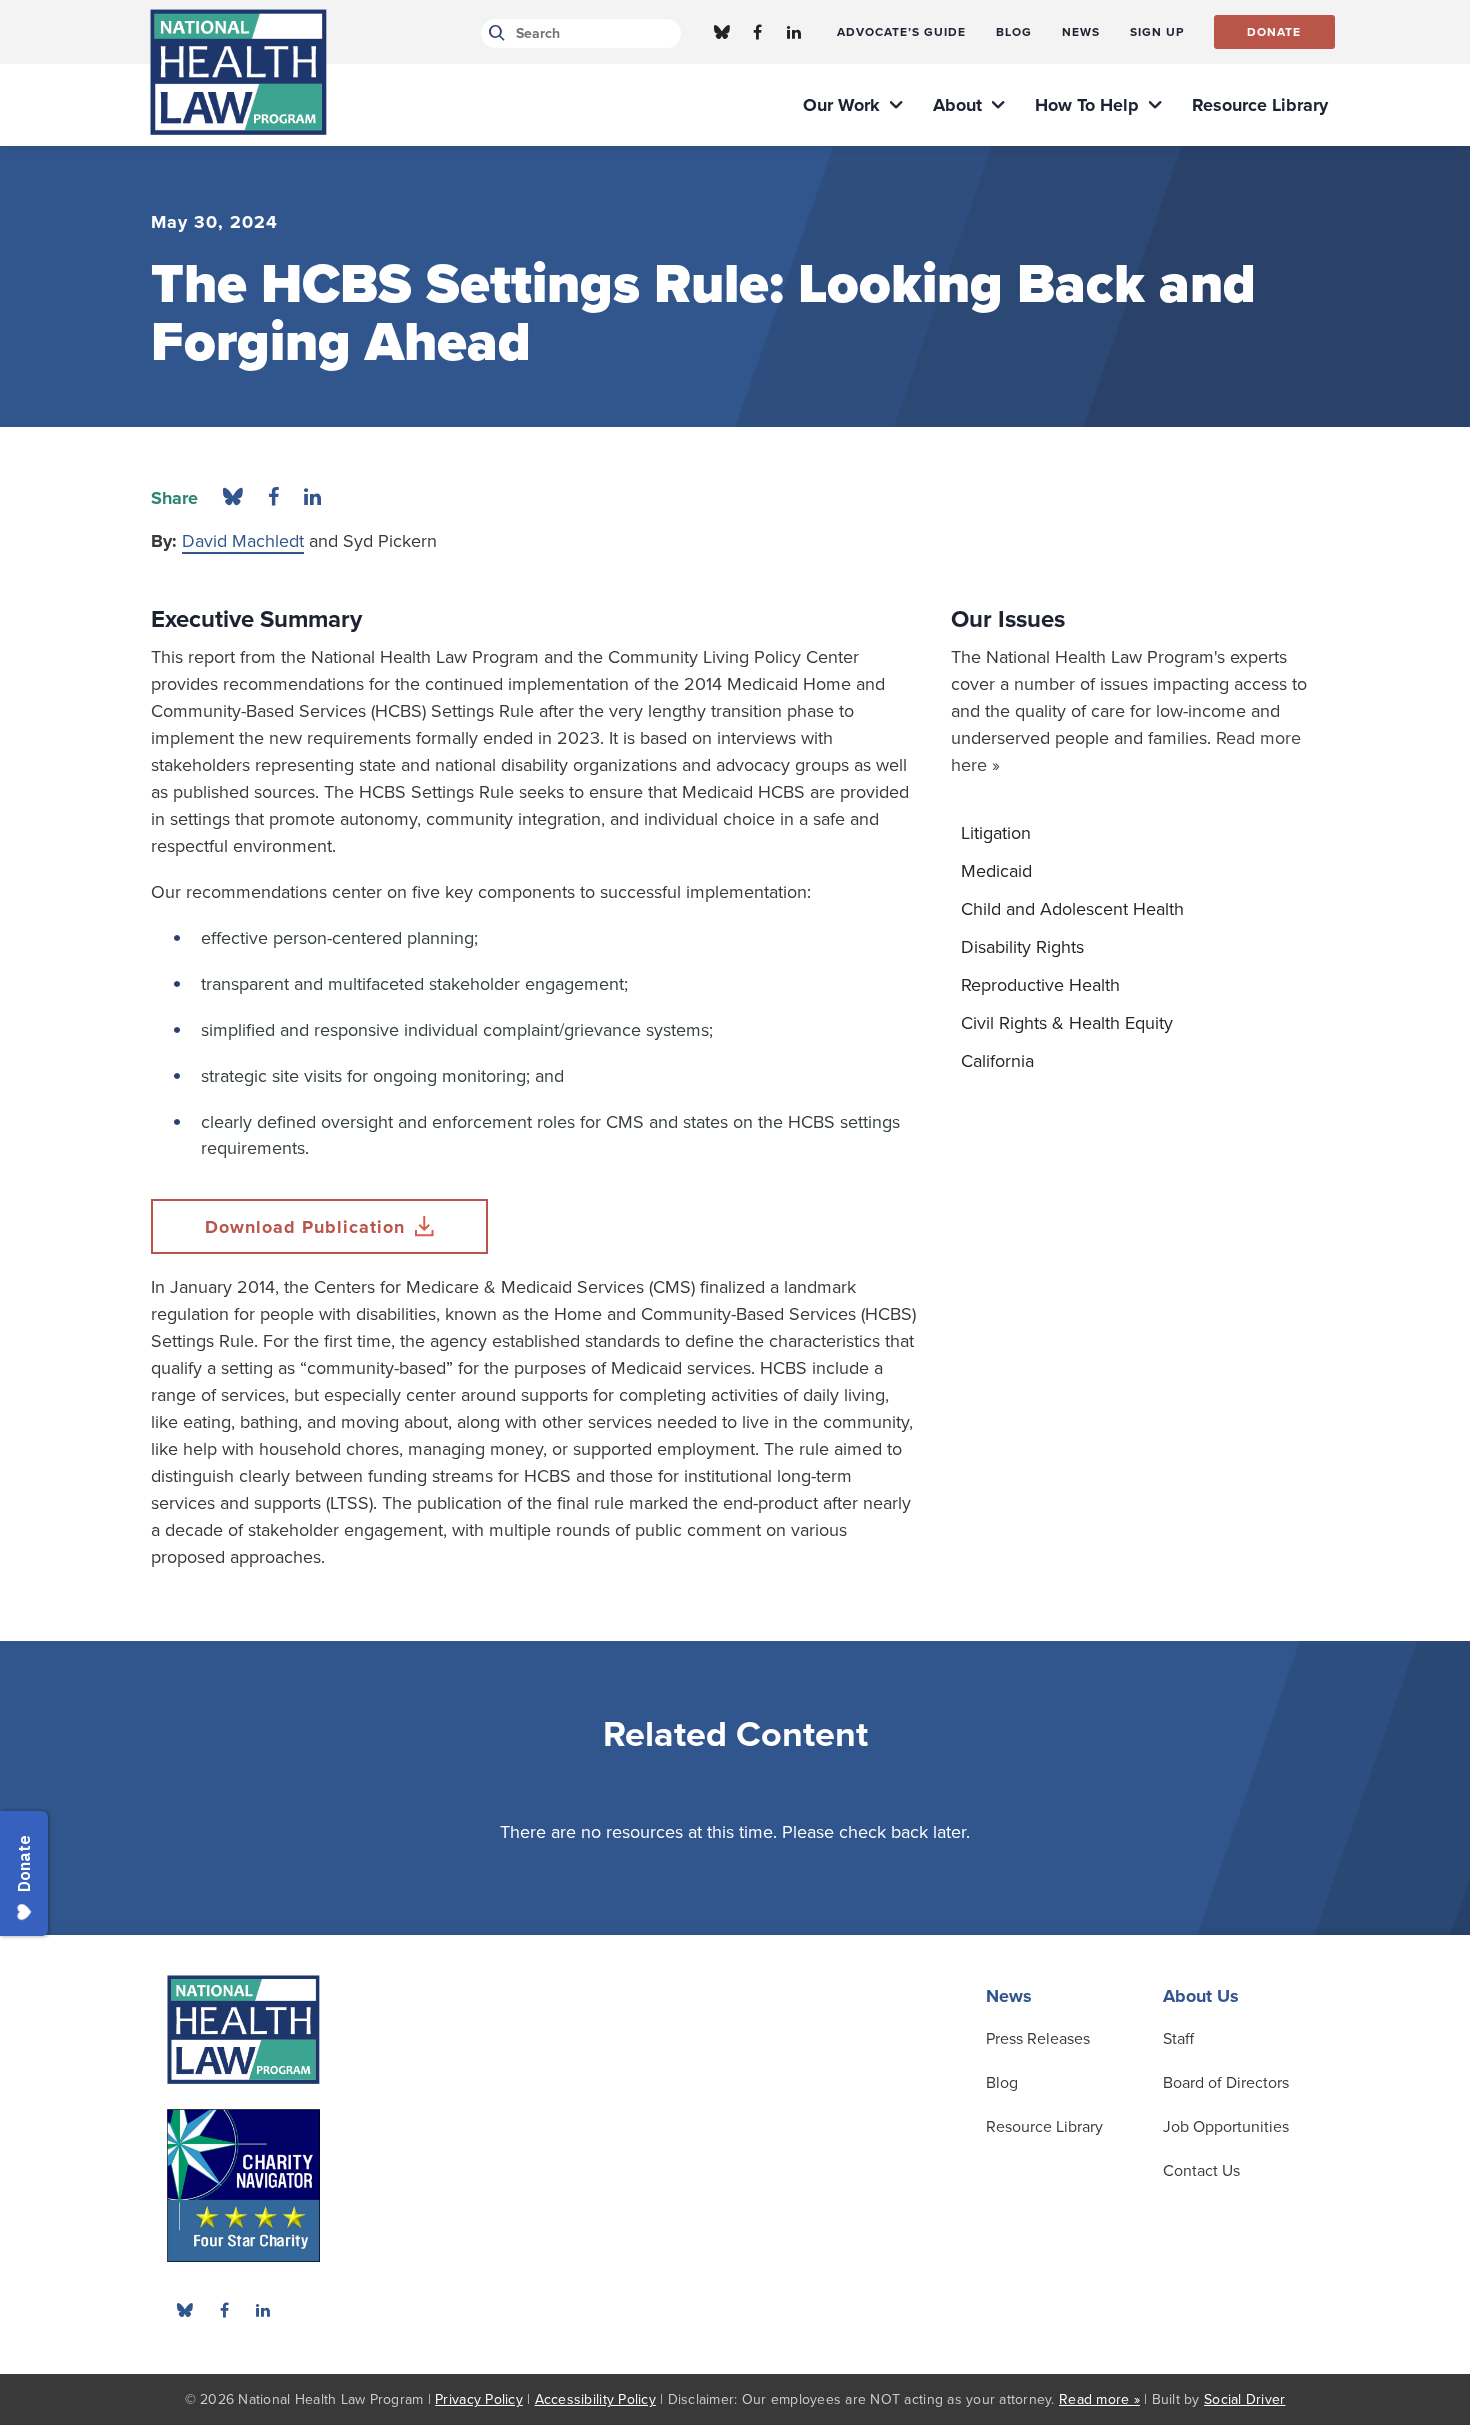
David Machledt (243, 541)
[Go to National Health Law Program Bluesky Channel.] (722, 32)
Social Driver (1244, 2399)
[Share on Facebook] (273, 498)
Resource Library (1044, 2127)
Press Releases (1038, 2039)
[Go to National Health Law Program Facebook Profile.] (758, 32)
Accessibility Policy (595, 2399)
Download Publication (305, 1227)
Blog (1002, 2083)
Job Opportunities (1226, 2127)
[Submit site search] (493, 33)
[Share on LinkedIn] (312, 498)
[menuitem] (901, 32)
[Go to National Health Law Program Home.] (238, 72)
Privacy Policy (479, 2399)
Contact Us (1201, 2171)
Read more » (1099, 2399)
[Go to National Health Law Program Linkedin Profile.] (794, 32)
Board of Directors (1226, 2083)
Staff (1178, 2039)
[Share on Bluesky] (233, 498)
